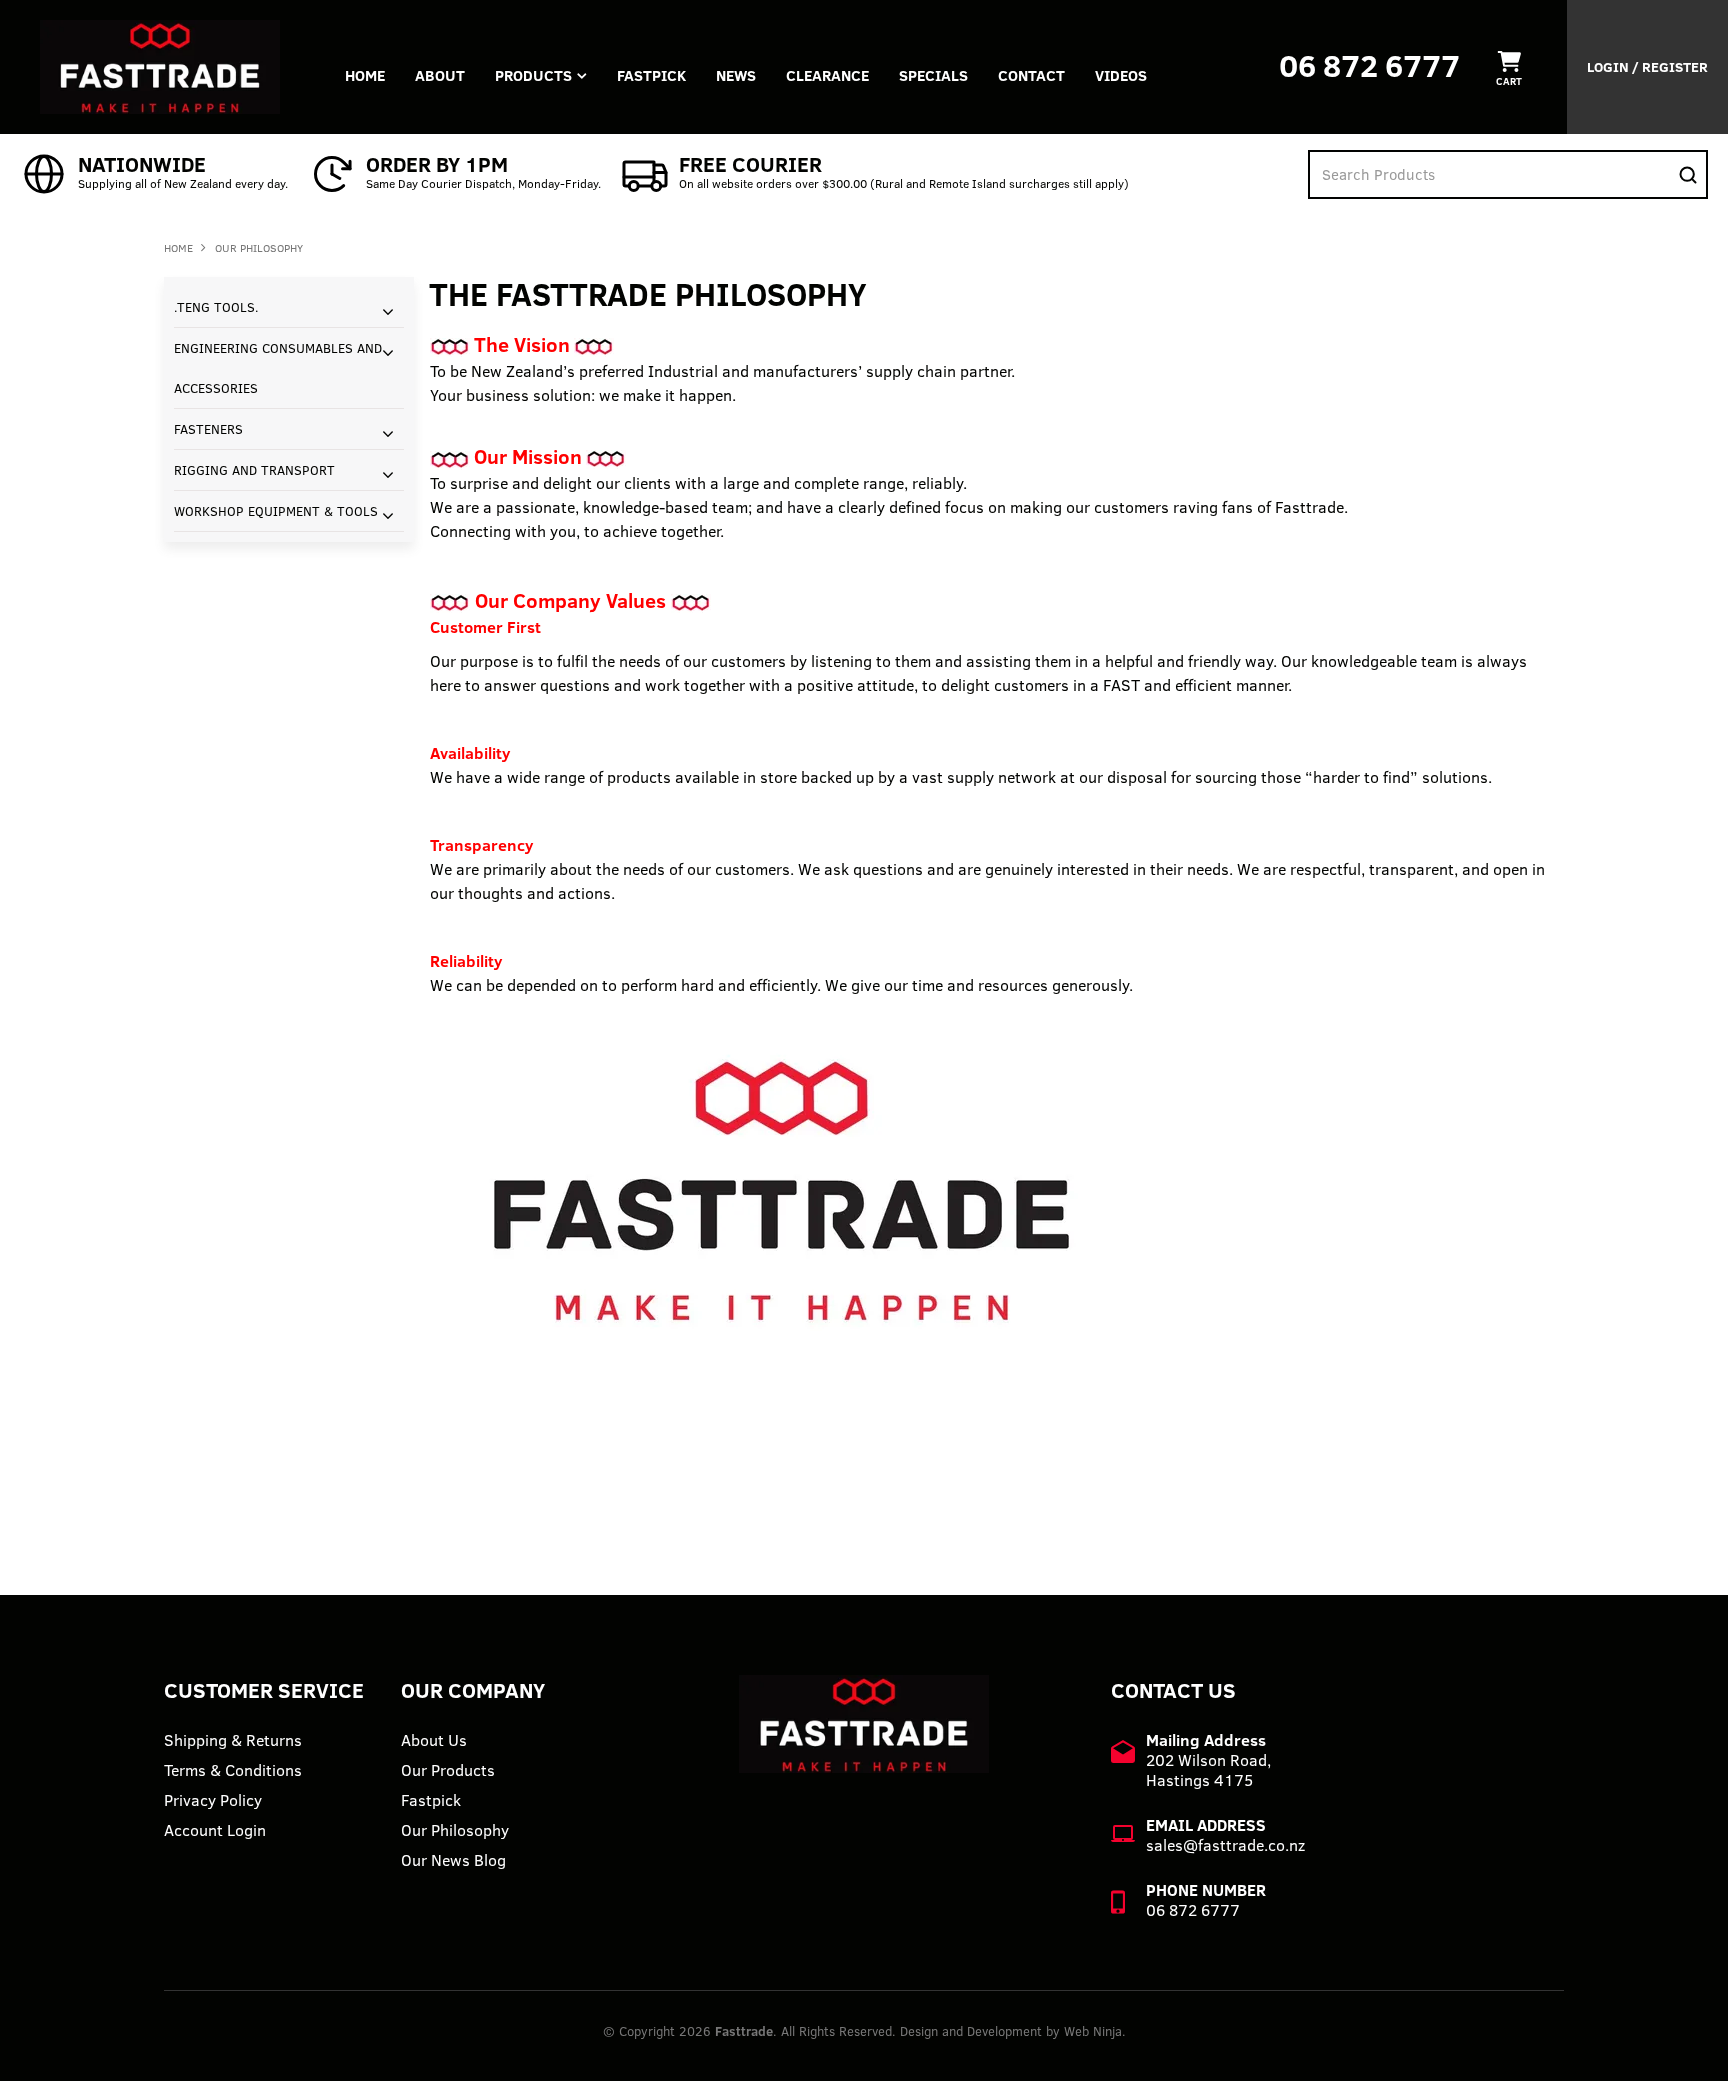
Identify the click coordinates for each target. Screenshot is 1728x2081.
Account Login (215, 1830)
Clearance (827, 75)
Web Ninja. (1095, 2031)
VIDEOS (1121, 75)
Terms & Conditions (233, 1770)
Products (533, 75)
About (440, 75)
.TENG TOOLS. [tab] (216, 307)
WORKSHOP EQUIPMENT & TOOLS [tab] (276, 511)
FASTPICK (651, 75)
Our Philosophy (455, 1830)
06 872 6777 (1369, 65)
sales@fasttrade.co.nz (1225, 1845)
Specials (933, 75)
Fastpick (431, 1800)
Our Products (448, 1770)
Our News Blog (453, 1860)
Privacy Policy (213, 1800)
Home (365, 75)
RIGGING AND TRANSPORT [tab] (254, 470)
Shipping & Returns (233, 1740)
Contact (1031, 75)
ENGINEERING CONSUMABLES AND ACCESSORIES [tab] (278, 368)
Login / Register (1647, 67)
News (736, 75)
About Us (434, 1740)
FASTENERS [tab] (208, 429)
